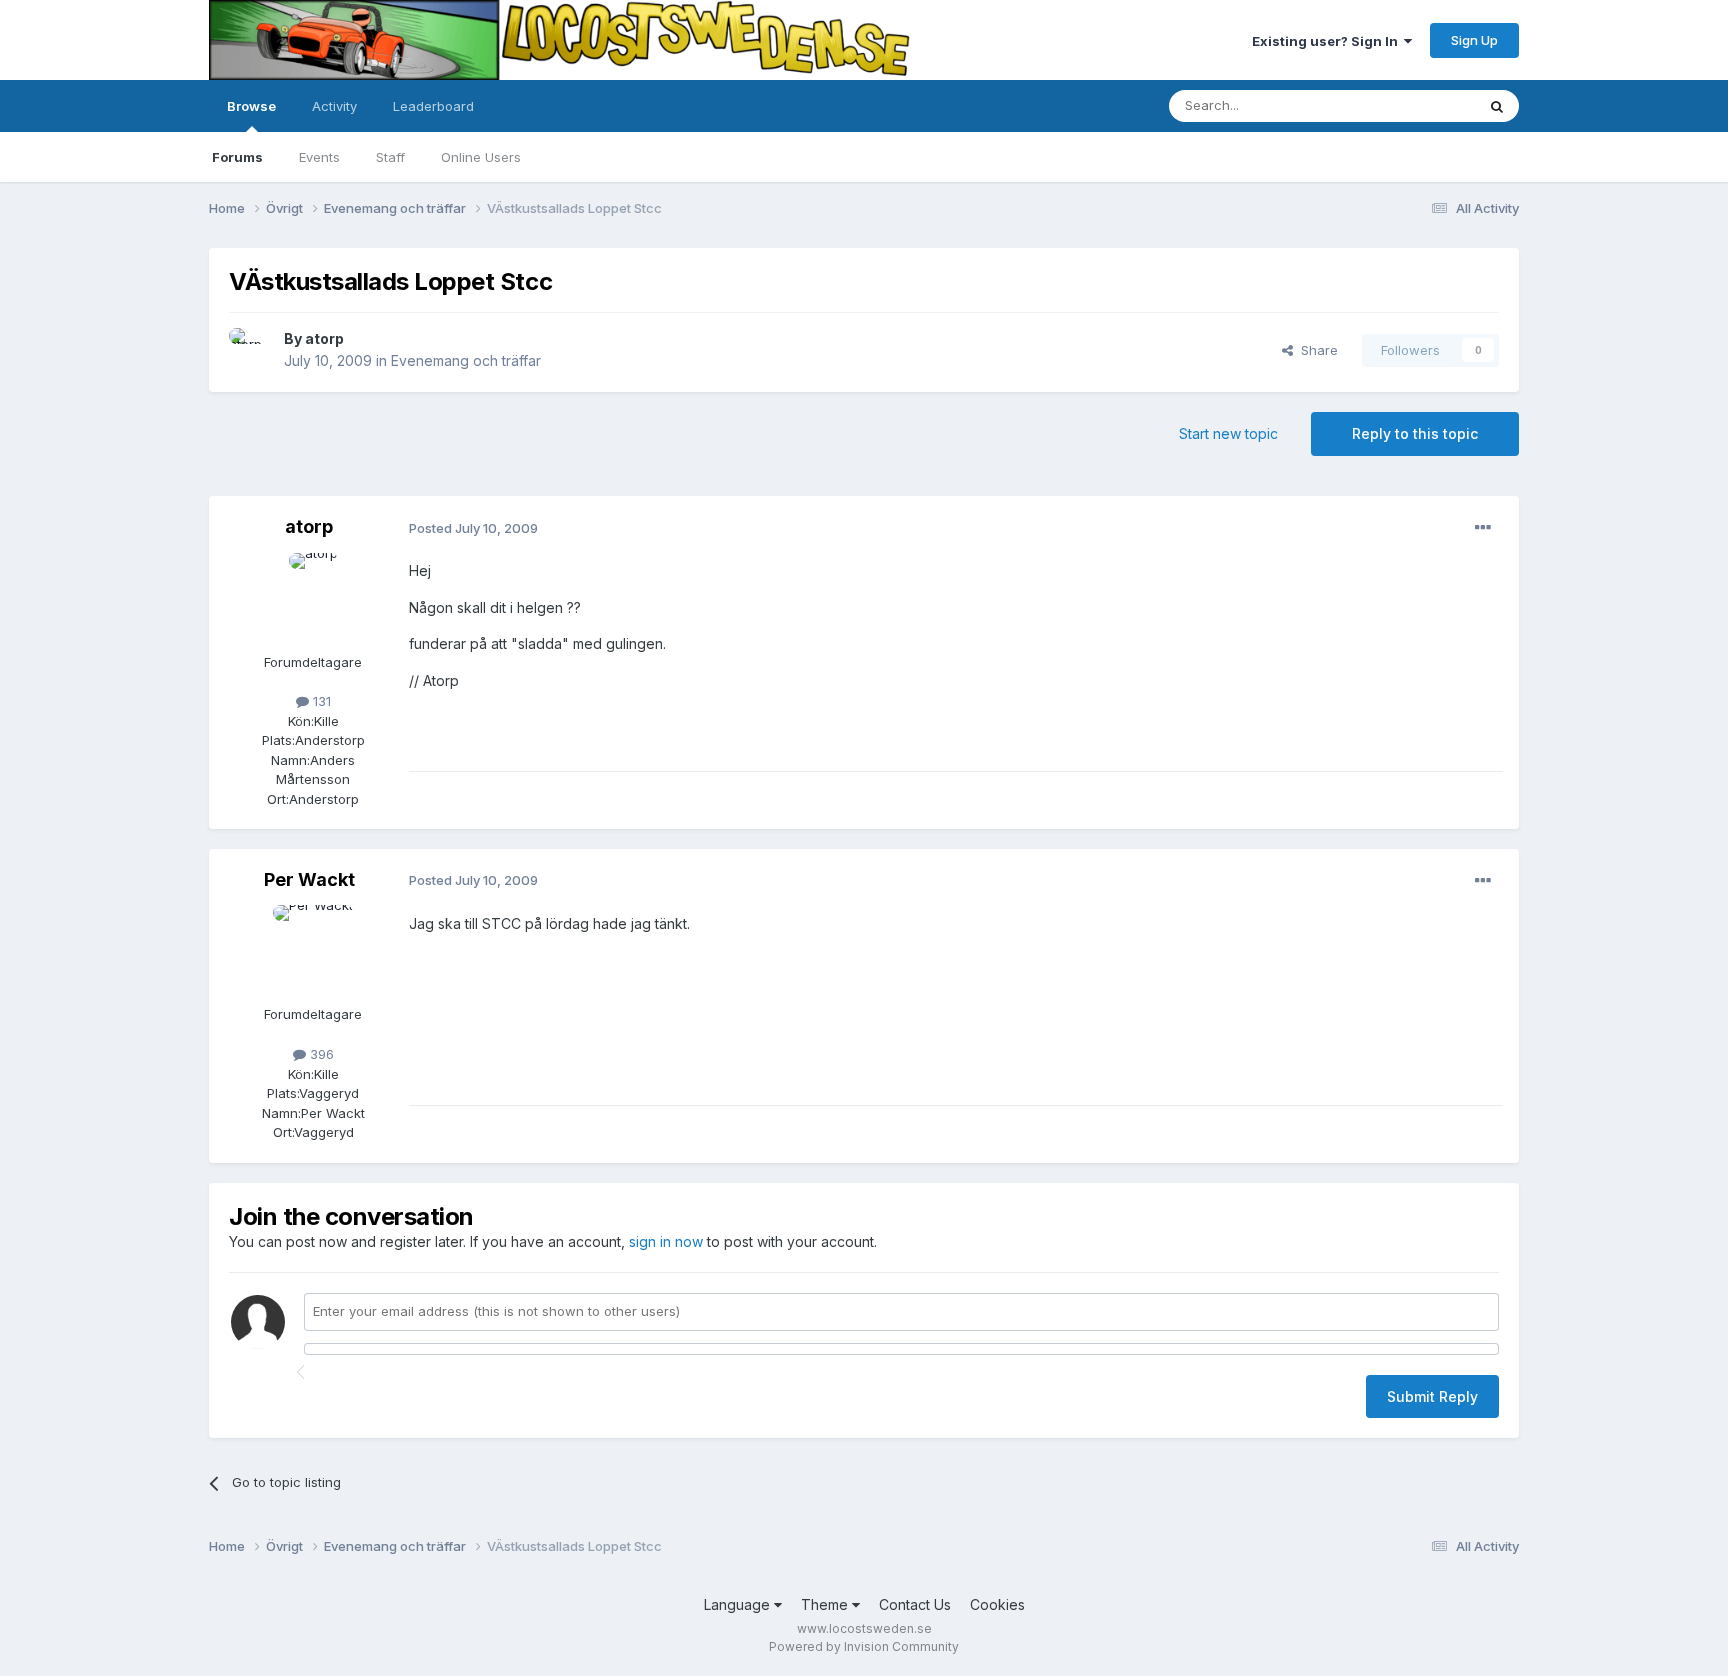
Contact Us (915, 1604)
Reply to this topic (1415, 433)
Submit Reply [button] (1432, 1396)
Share (1315, 350)
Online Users (481, 157)
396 (320, 1054)
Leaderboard (433, 106)
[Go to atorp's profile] (251, 350)
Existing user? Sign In (1328, 41)
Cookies (997, 1604)
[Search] (1497, 106)
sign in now (666, 1241)
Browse (251, 106)
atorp (324, 338)
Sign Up (1474, 40)
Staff (390, 157)
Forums (237, 157)
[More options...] (1483, 528)
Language (739, 1604)
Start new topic (1228, 433)
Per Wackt (309, 879)
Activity (334, 106)
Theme (826, 1604)
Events (319, 157)
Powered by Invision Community (864, 1646)
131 (320, 701)
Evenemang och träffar (466, 360)
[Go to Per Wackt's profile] (313, 950)
